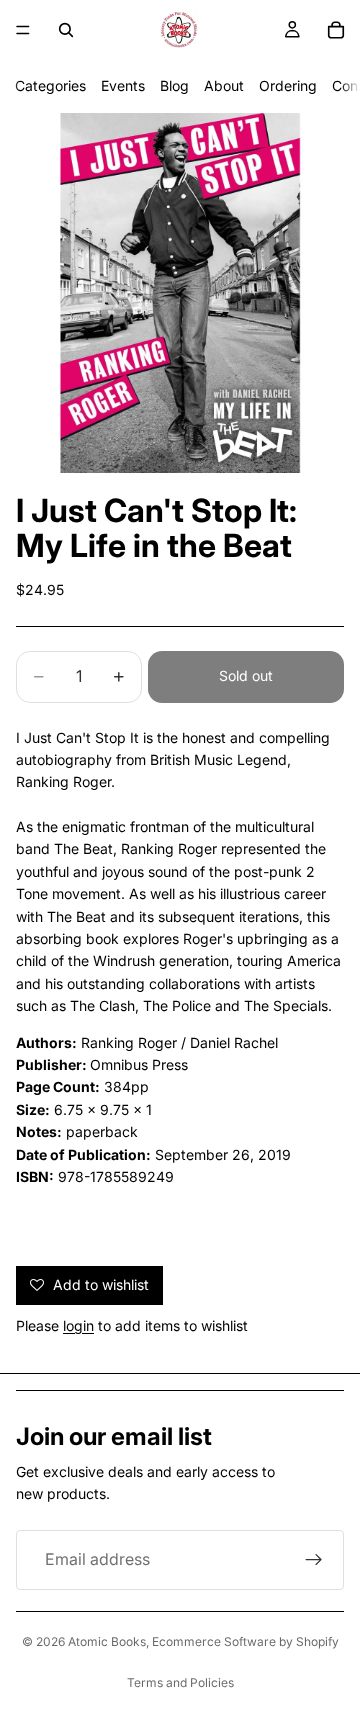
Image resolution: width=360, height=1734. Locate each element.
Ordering (288, 85)
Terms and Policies (180, 1682)
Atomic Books (107, 1641)
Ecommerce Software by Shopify (245, 1641)
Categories (50, 85)
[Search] (66, 30)
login (78, 1325)
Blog (174, 85)
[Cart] (336, 30)
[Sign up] (314, 1560)
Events (123, 85)
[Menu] (23, 30)
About (224, 85)
